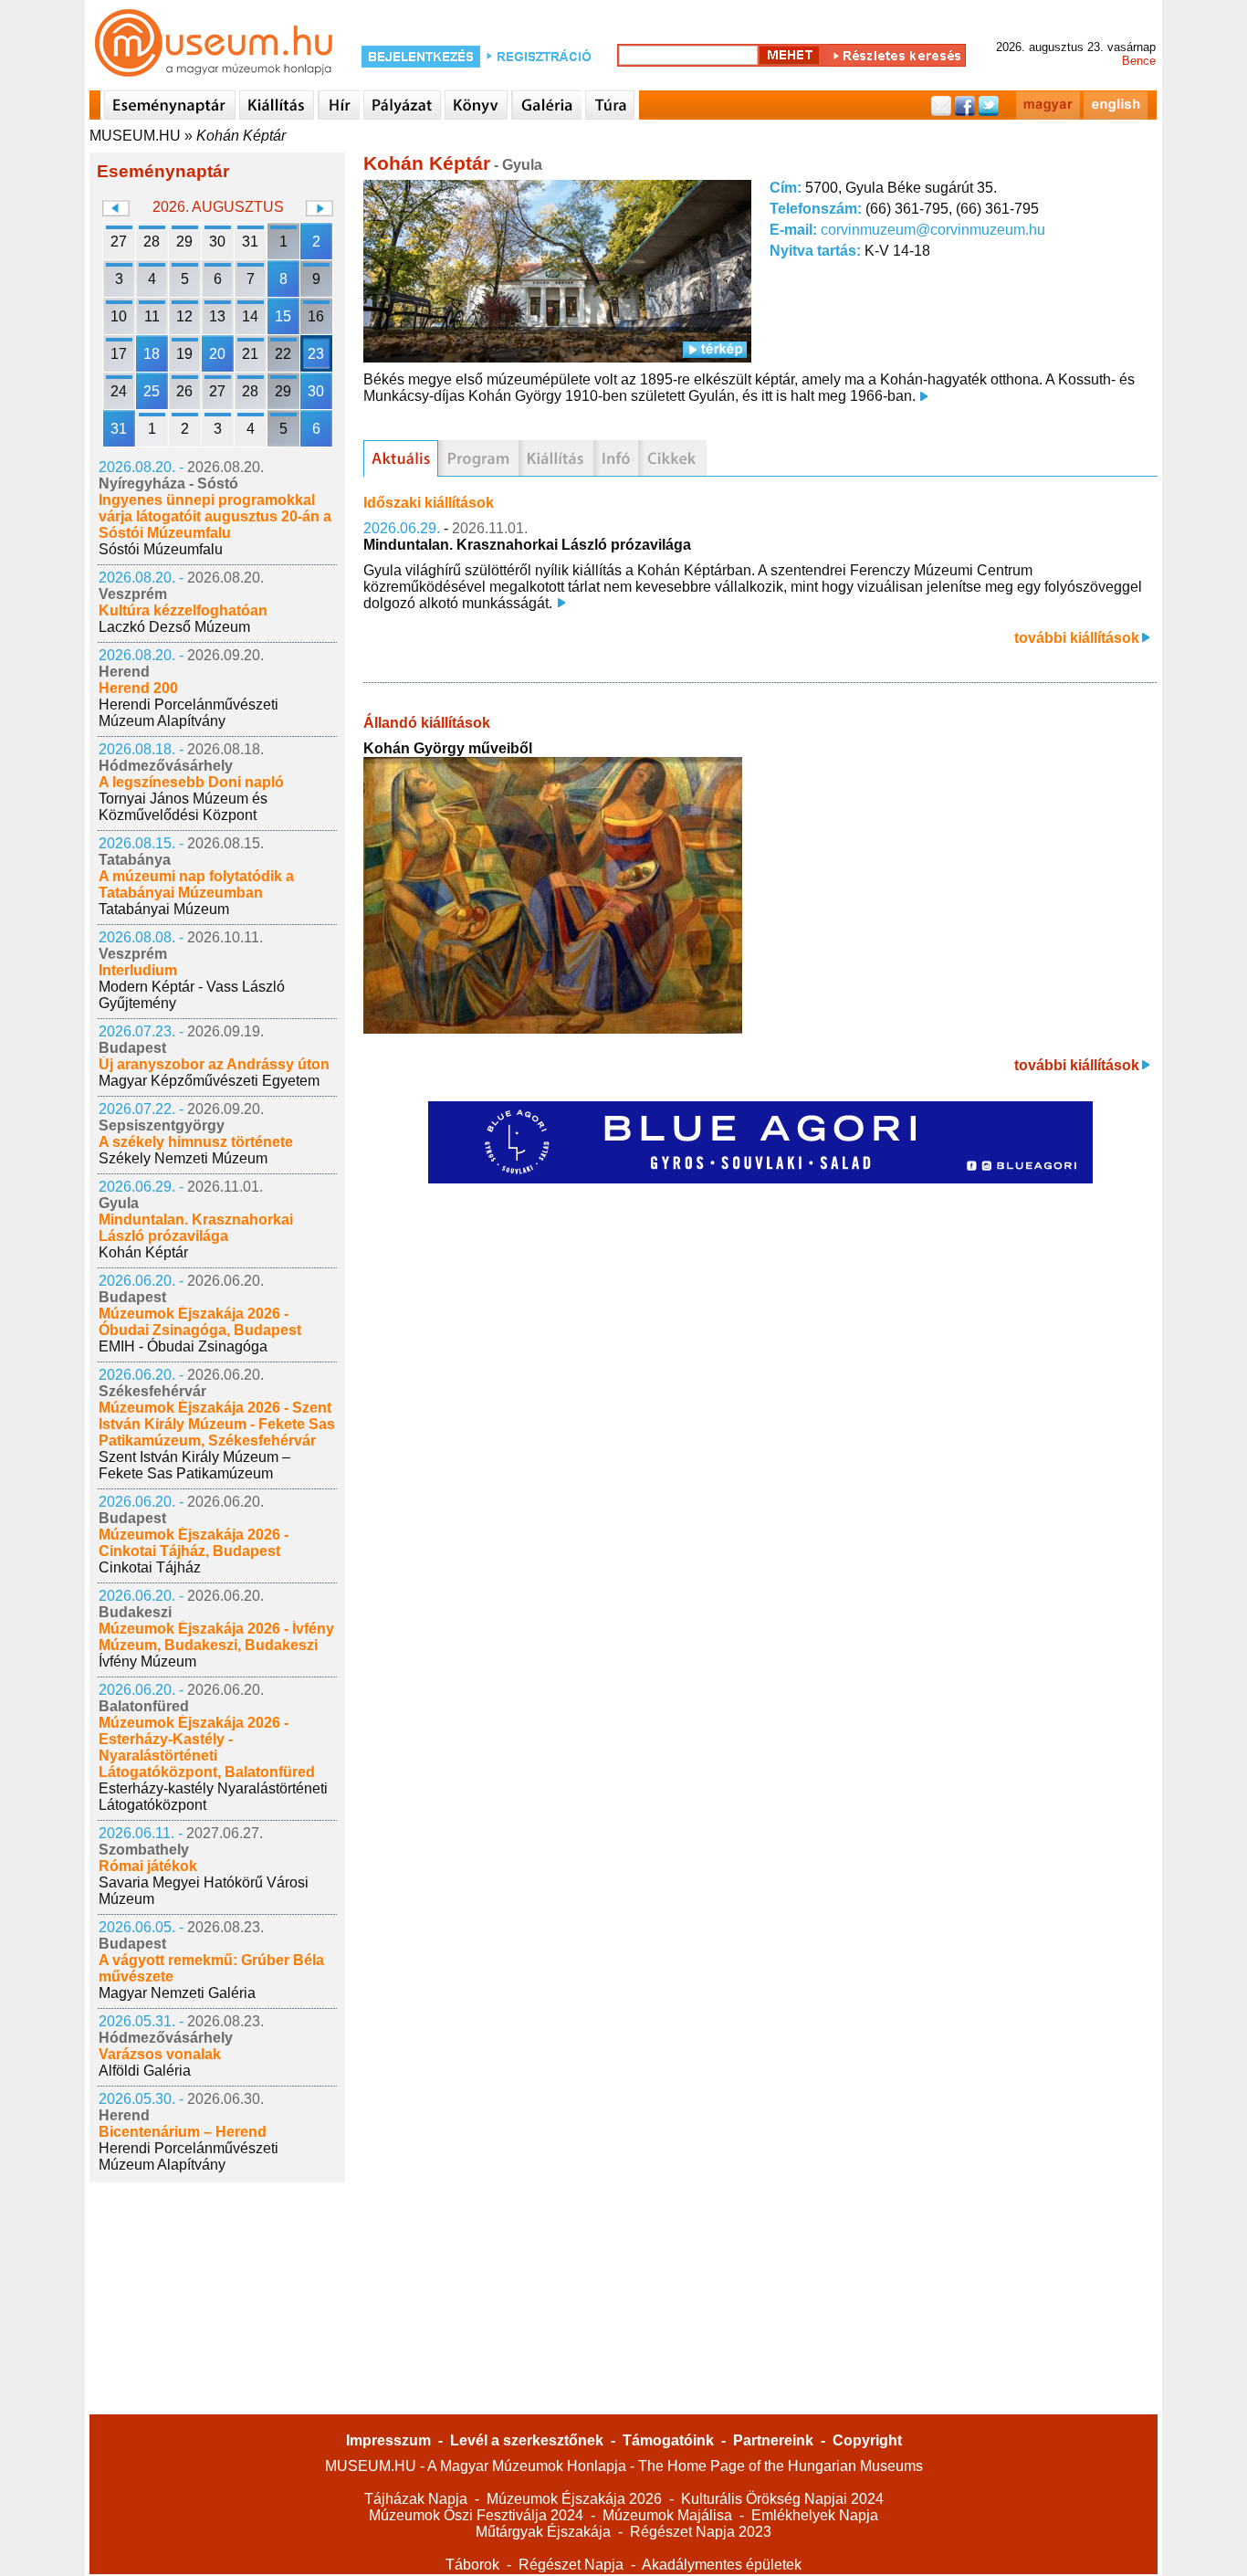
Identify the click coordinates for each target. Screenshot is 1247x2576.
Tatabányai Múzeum (164, 909)
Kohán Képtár (241, 136)
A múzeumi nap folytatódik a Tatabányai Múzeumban (196, 884)
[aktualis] (401, 458)
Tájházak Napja (416, 2499)
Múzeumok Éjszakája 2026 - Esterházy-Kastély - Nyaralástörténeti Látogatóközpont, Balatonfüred (207, 1747)
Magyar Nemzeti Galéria (177, 1993)
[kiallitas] (556, 458)
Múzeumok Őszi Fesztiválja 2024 (476, 2515)
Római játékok (148, 1866)
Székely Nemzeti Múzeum (183, 1158)
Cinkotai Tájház (150, 1567)
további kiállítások (1077, 638)
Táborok (472, 2565)
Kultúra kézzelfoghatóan (183, 610)
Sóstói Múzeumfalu (161, 549)
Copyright (867, 2440)
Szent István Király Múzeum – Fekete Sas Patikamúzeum (194, 1465)
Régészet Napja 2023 (701, 2532)
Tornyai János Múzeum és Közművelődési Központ (183, 807)
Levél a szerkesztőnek (527, 2440)
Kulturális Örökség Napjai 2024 (782, 2499)
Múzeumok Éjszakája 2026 (574, 2499)
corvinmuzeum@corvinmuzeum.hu (933, 230)
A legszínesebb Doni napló (191, 782)
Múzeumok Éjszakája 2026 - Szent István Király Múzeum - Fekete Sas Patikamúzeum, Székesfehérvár (217, 1424)
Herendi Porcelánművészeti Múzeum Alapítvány (189, 713)
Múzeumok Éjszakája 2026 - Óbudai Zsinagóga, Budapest (200, 1322)
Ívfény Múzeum (147, 1661)
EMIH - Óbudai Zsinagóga (183, 1346)
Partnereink (773, 2440)
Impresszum (388, 2440)
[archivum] (672, 458)
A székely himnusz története (196, 1142)
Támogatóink (668, 2440)
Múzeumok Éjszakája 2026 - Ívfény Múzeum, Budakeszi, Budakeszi (216, 1637)
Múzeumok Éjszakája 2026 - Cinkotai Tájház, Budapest (194, 1543)
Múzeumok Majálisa (667, 2515)
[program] (478, 458)
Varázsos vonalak (160, 2054)
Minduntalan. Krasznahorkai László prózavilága (196, 1228)
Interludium (138, 970)
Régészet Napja (571, 2565)
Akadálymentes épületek (722, 2565)
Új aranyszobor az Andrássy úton (214, 1064)
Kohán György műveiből (448, 748)
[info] (616, 458)
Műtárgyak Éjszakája (543, 2532)
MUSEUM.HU (135, 136)
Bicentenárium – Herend (183, 2132)
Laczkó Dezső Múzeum (174, 627)
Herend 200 (138, 688)
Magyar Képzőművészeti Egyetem (209, 1081)
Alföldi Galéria (145, 2071)
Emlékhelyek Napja (815, 2515)
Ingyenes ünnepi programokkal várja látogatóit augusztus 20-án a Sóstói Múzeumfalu (215, 516)
